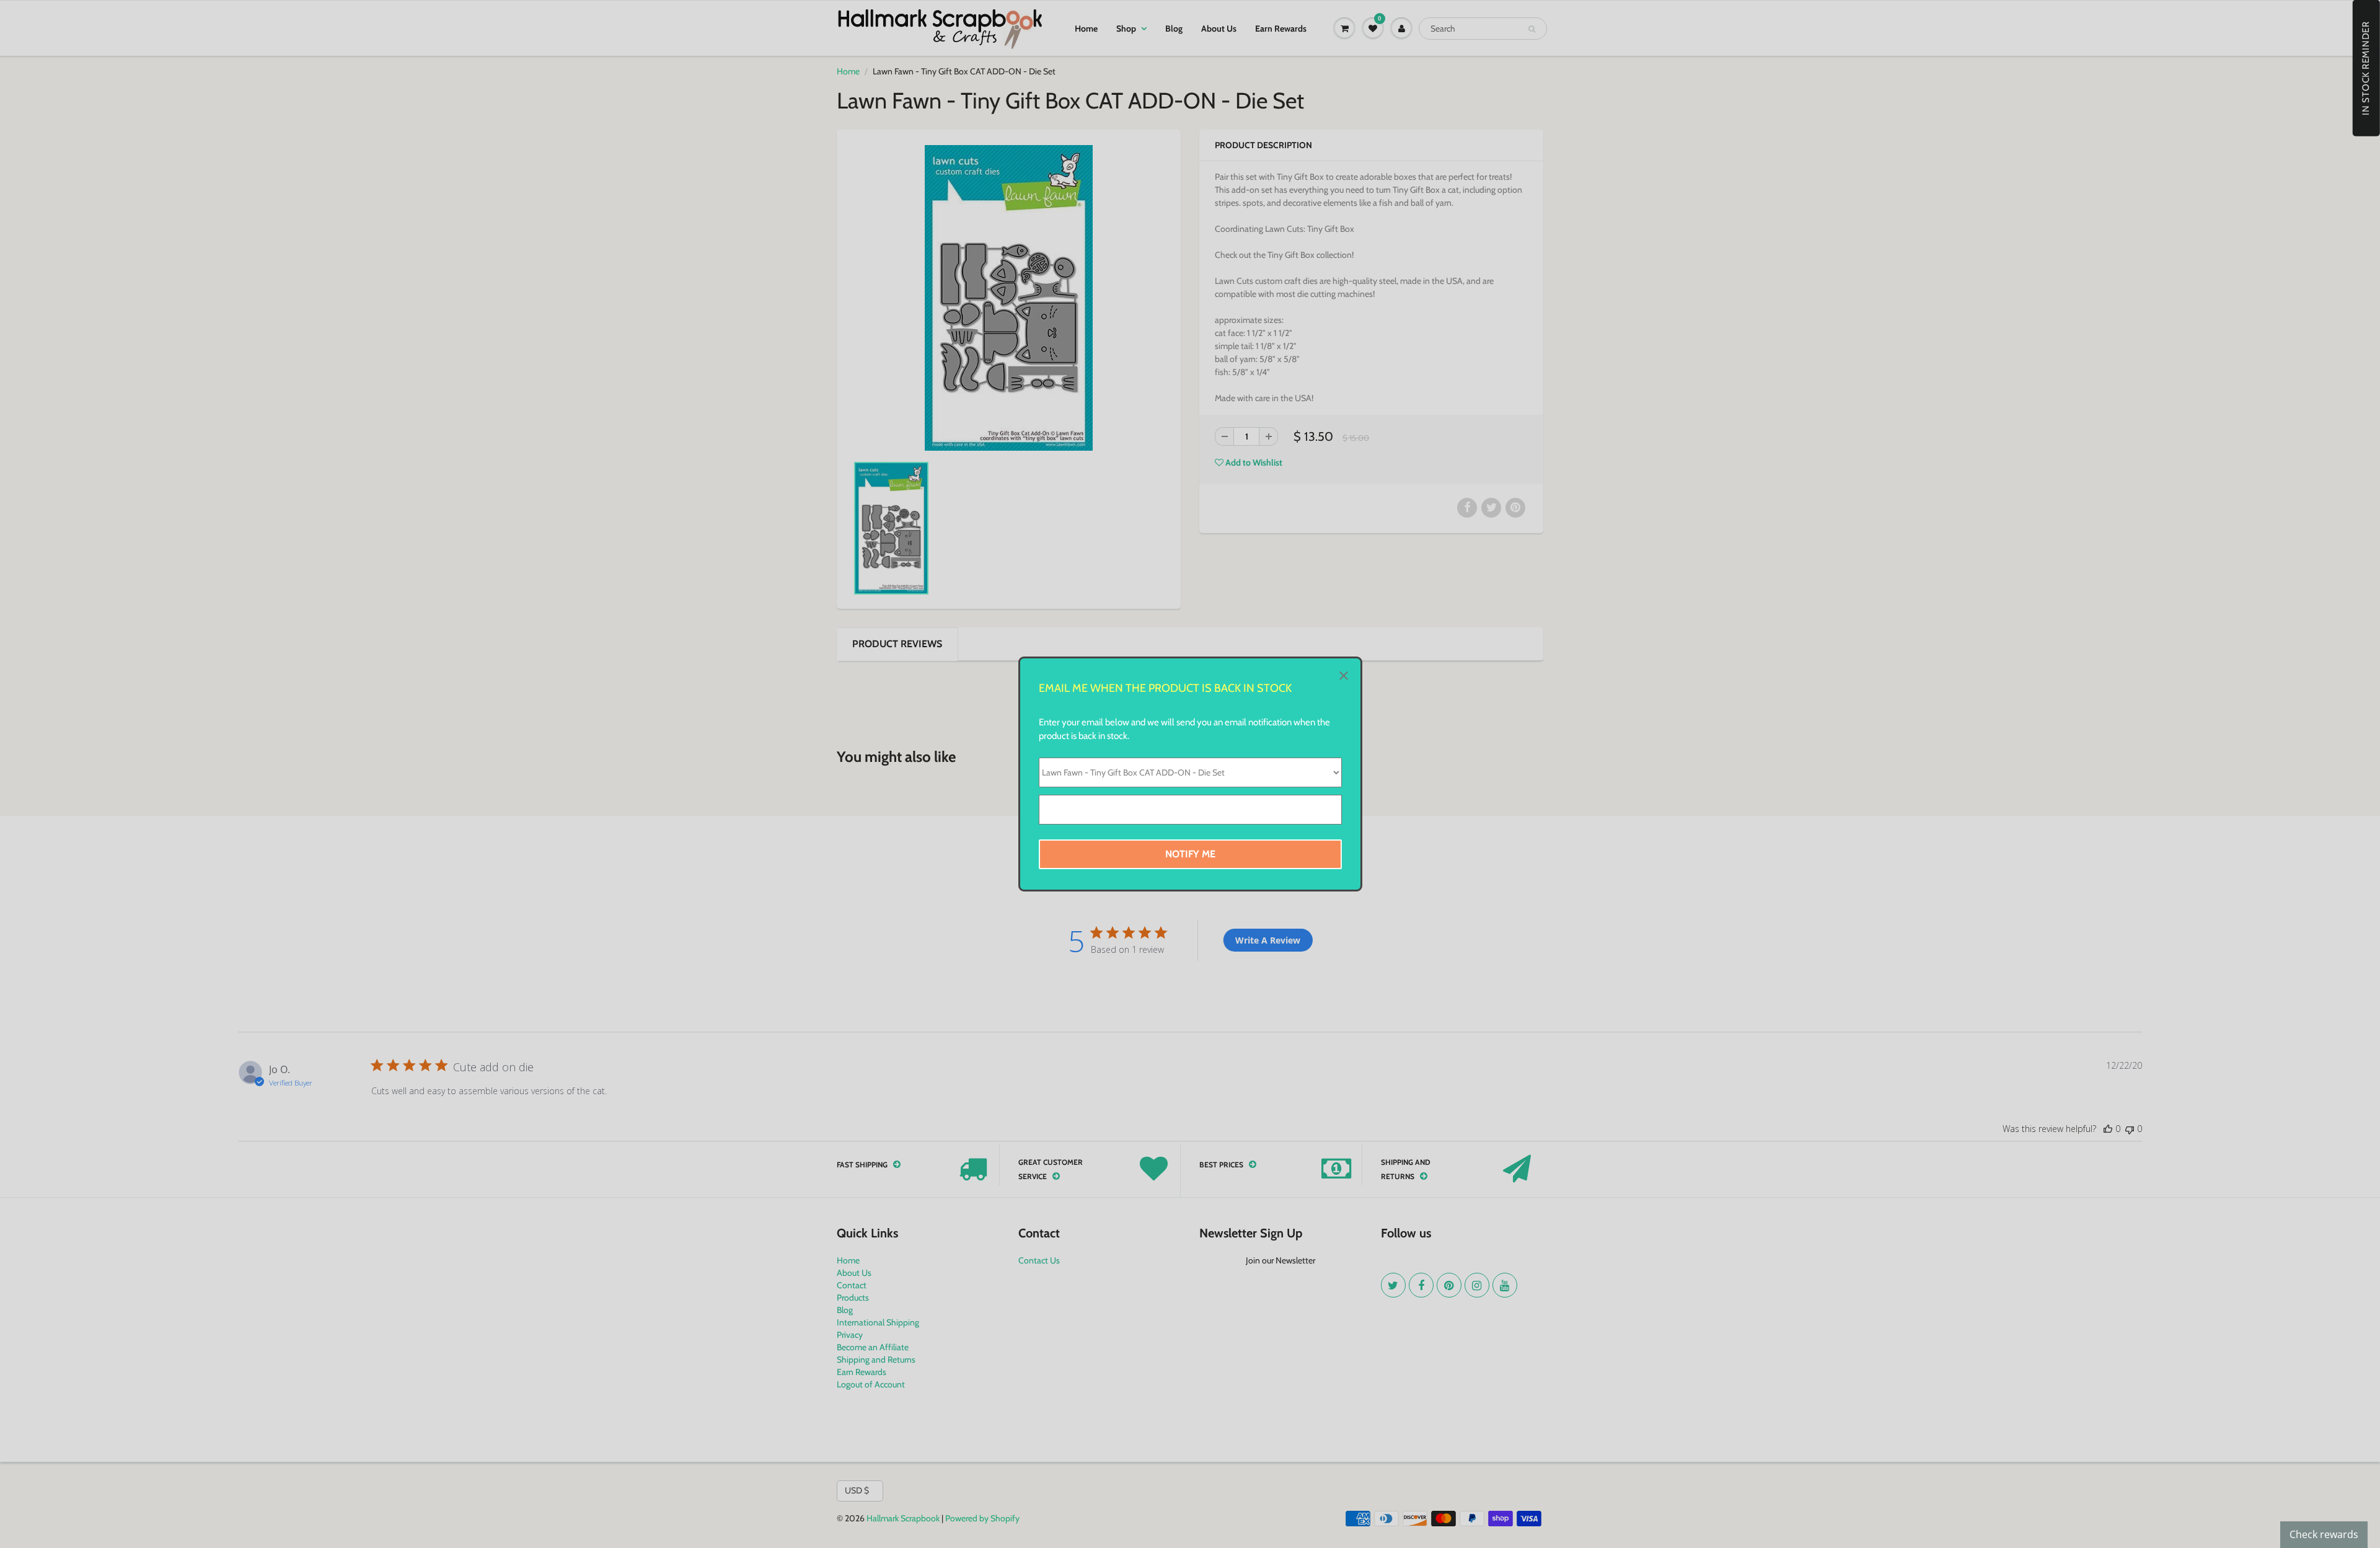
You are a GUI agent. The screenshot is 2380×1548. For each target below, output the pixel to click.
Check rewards (2324, 1534)
